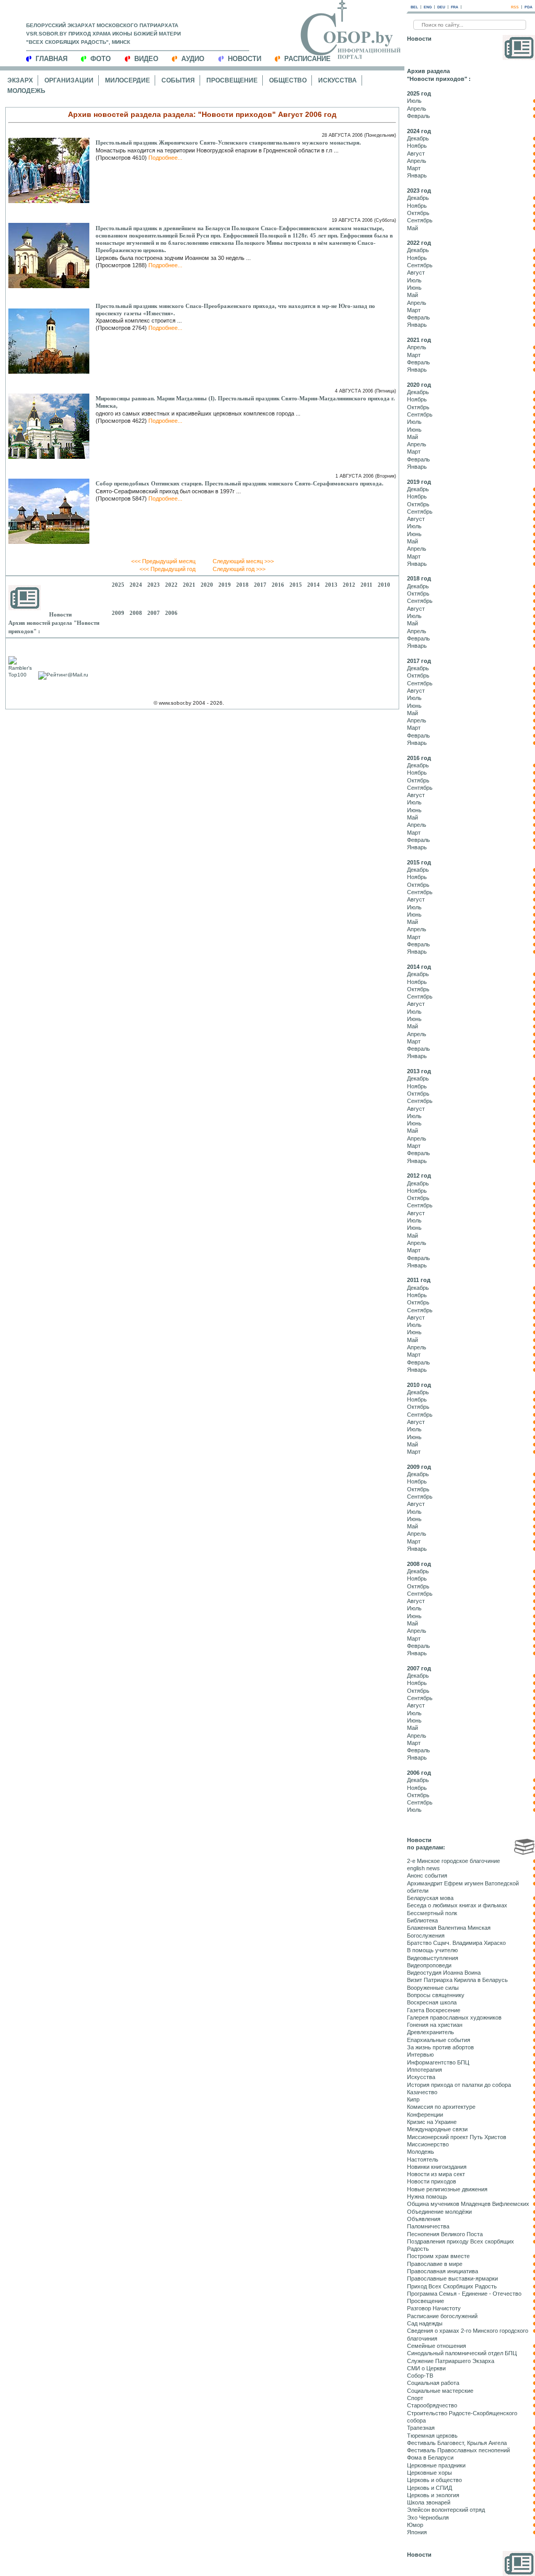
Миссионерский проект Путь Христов (457, 2137)
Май (412, 228)
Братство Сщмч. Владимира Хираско (456, 1943)
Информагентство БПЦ (438, 2062)
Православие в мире (435, 2264)
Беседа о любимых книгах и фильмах (457, 1905)
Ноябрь (417, 146)
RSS (515, 7)
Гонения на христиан (435, 2025)
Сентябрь (420, 220)
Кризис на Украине (432, 2122)
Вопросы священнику (436, 1995)
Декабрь (418, 138)
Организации (69, 80)
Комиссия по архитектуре (441, 2107)
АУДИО (193, 59)
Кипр (413, 2099)
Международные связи (437, 2129)
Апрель (417, 109)
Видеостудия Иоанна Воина (444, 1973)
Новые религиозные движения (447, 2189)
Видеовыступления (433, 1958)
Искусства (338, 80)
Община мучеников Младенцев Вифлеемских (468, 2204)
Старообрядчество (432, 2405)
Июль (414, 101)
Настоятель (423, 2159)
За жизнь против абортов (440, 2047)
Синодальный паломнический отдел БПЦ (462, 2353)
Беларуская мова (430, 1898)
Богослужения (426, 1936)
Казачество (422, 2092)
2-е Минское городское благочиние (453, 1861)
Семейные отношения (437, 2346)
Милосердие (127, 80)
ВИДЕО (146, 59)
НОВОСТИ (245, 59)
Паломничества (428, 2226)
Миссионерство (428, 2144)
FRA (455, 7)
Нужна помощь (427, 2197)
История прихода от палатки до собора (459, 2085)
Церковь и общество (434, 2480)
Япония (417, 2532)
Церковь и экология (433, 2495)
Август (416, 153)
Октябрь (418, 213)
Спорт (415, 2398)
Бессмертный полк (432, 1913)
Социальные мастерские (440, 2391)
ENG (428, 7)
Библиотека (422, 1920)
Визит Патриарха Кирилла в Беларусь (457, 1980)
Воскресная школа (432, 2002)
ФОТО (101, 59)
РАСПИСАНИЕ (307, 59)
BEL (414, 7)
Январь (417, 175)
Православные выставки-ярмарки (452, 2278)
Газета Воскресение (434, 2010)
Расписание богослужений (442, 2316)
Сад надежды (425, 2323)
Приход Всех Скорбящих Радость (452, 2286)
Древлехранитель (431, 2032)
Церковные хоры (429, 2473)
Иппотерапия (424, 2070)
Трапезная (421, 2428)
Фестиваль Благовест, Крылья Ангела (457, 2443)
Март (414, 168)
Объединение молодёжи (439, 2212)
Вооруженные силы (433, 1988)
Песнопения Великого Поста (445, 2234)
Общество (288, 80)
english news (423, 1868)
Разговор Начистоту (434, 2308)
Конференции (425, 2115)
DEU (441, 7)
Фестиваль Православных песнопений (458, 2450)
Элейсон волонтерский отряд (446, 2510)
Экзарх (20, 80)
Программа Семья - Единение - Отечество (464, 2294)
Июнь (414, 288)
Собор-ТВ (420, 2376)
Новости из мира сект (436, 2174)
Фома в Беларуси (430, 2458)
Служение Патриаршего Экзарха (451, 2361)
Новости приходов (432, 2181)
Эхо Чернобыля (428, 2518)
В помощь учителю (432, 1950)
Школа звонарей (429, 2502)
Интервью (420, 2055)
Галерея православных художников (454, 2017)
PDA (528, 7)
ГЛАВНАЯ (51, 59)
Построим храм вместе (438, 2256)
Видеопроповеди (429, 1965)
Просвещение (232, 80)
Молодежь (26, 91)
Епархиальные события (439, 2040)
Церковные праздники (436, 2465)
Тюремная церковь (432, 2436)
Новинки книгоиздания (437, 2167)
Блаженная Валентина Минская (449, 1928)
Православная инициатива (443, 2271)
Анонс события (427, 1875)
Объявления (424, 2219)
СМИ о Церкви (426, 2368)
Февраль (418, 116)
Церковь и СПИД (429, 2488)
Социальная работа (433, 2383)
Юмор (415, 2525)
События (178, 80)
